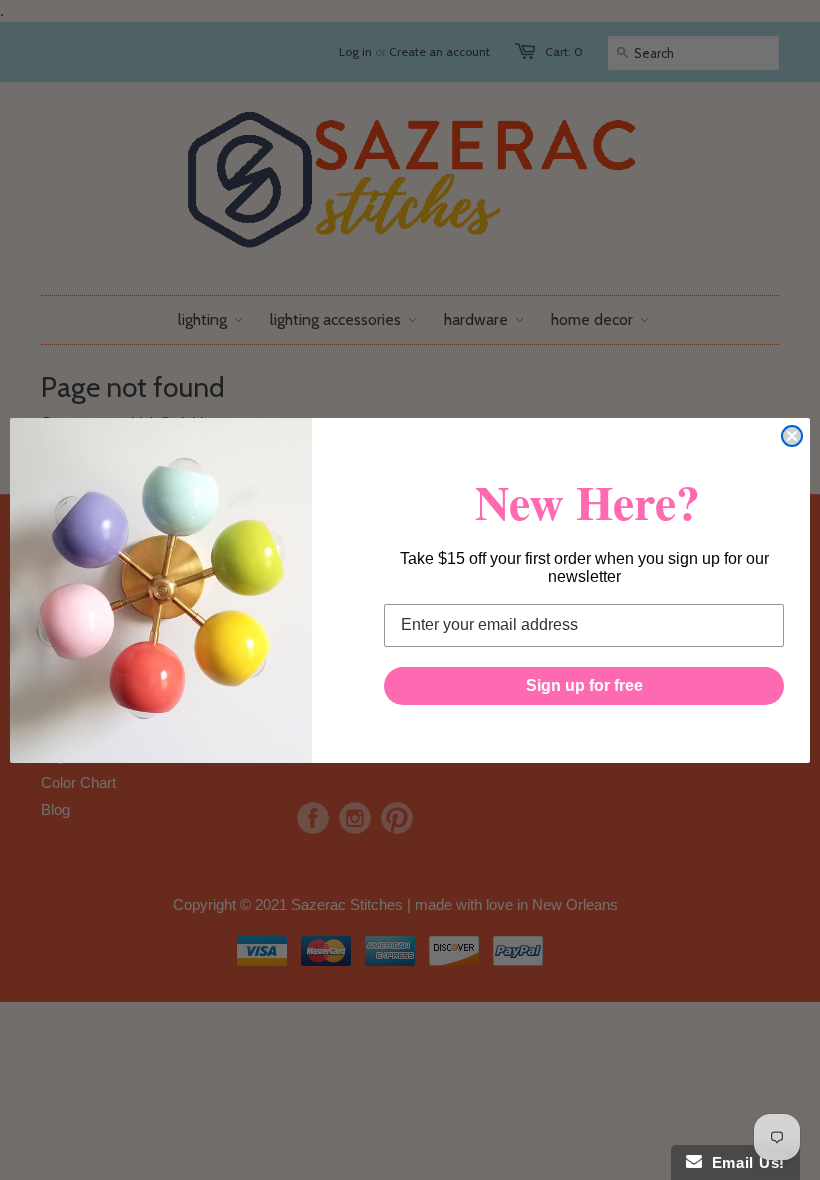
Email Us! (743, 1162)
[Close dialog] (792, 436)
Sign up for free (584, 685)
